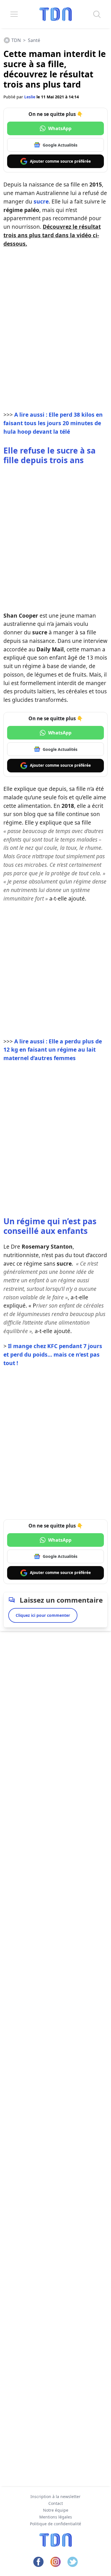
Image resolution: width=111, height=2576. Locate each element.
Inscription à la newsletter (55, 2496)
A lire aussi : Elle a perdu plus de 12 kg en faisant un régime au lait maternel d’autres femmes (53, 1050)
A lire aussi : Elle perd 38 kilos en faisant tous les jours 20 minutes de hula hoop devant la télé (53, 423)
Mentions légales (56, 2517)
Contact (56, 2503)
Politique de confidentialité (55, 2524)
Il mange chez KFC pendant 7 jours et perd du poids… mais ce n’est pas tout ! (53, 1354)
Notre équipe (56, 2510)
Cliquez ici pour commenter (43, 1615)
